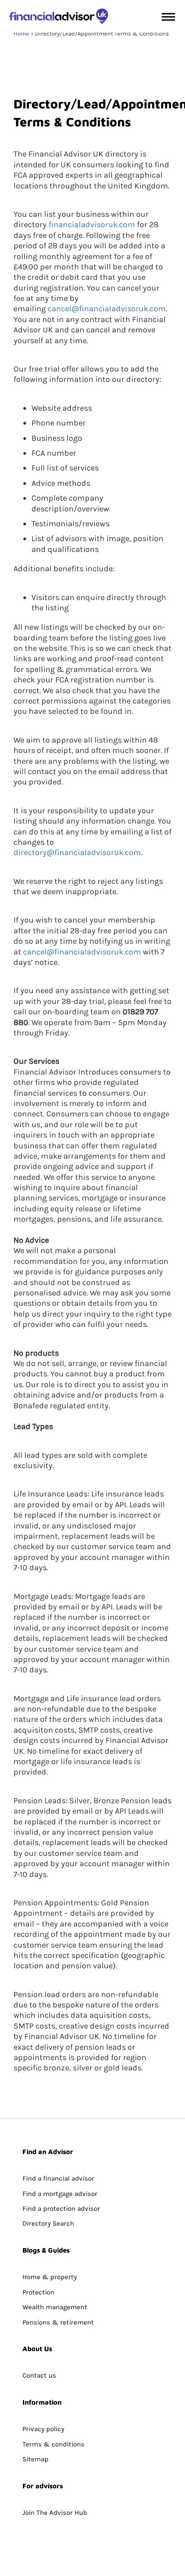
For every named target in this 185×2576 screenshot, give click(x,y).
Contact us (39, 2375)
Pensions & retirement (58, 2322)
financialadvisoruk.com (92, 224)
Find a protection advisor (61, 2209)
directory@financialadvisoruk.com (77, 852)
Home (21, 34)
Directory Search (48, 2223)
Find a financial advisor (58, 2178)
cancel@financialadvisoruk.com (107, 309)
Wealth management (55, 2307)
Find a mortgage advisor (60, 2194)
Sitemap (35, 2459)
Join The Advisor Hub (55, 2513)
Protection (38, 2292)
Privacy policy (43, 2429)
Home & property (50, 2277)
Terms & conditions (53, 2444)
